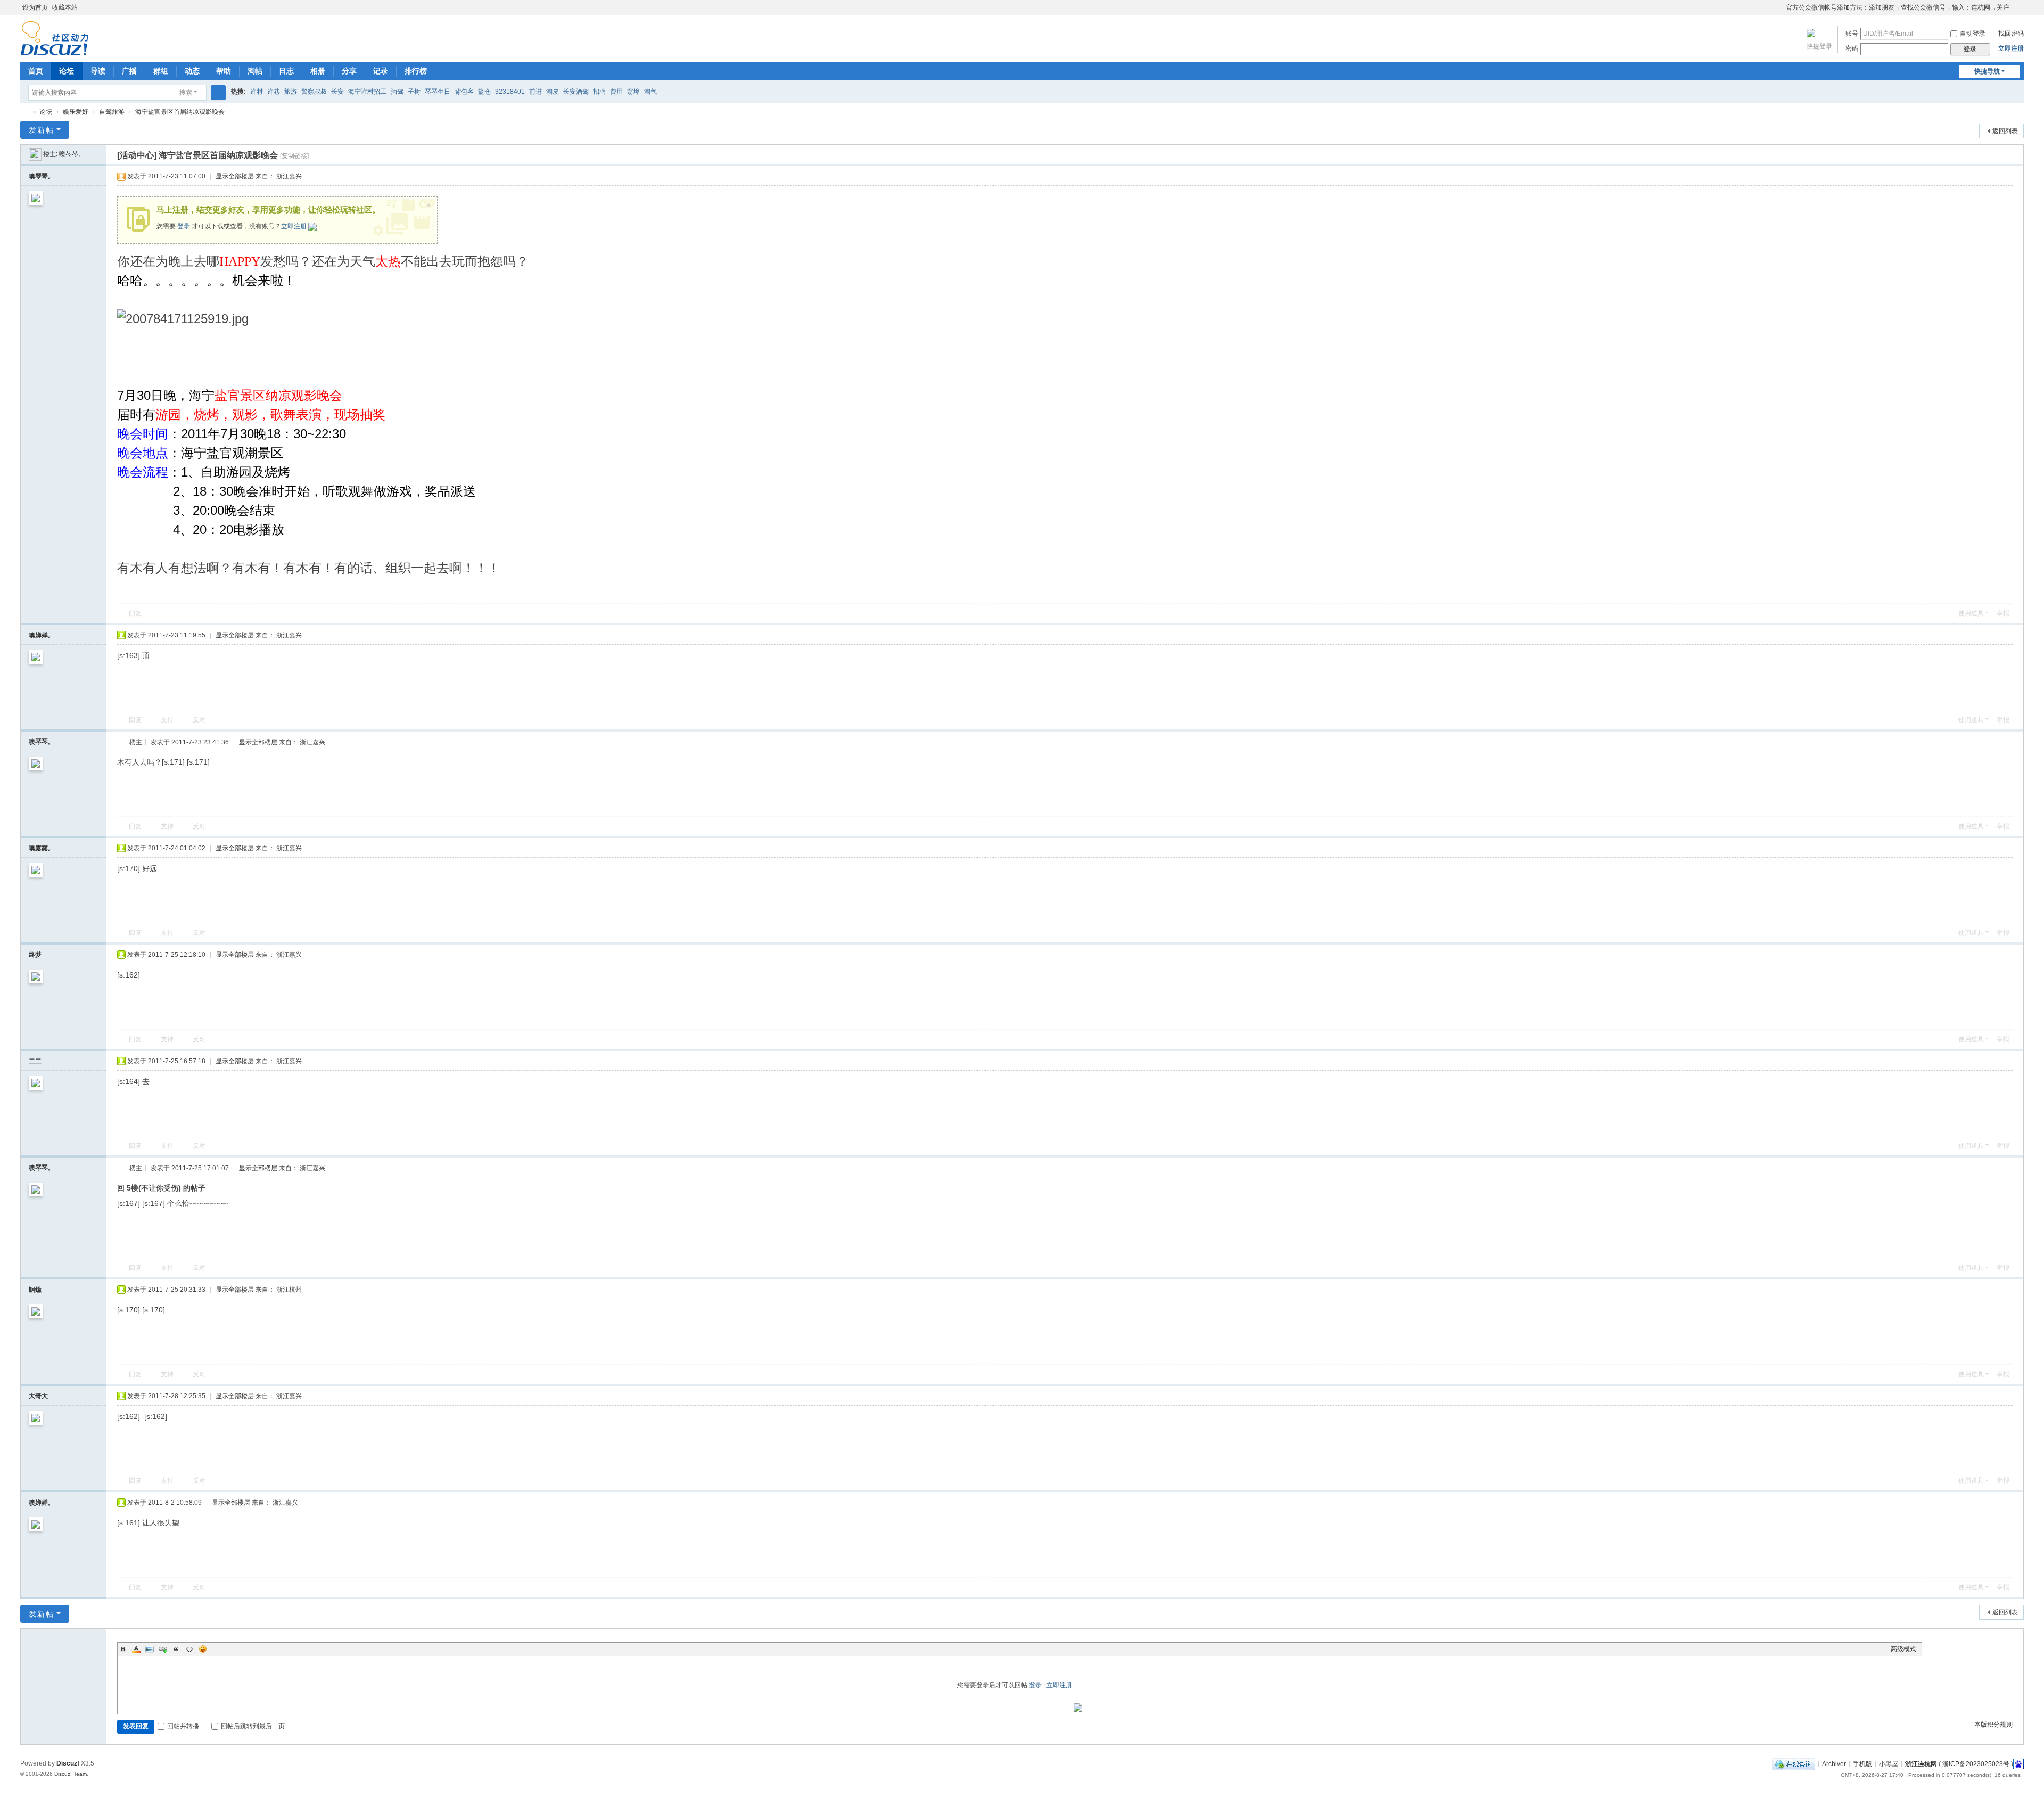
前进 (535, 92)
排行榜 (416, 71)
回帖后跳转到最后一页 (253, 1726)
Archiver (1834, 1763)
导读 (98, 71)
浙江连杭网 (24, 112)
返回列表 (2005, 131)
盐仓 (484, 92)
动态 (192, 71)
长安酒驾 (576, 92)
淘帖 (255, 71)
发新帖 (42, 130)
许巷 (274, 92)
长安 (337, 92)
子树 (414, 92)
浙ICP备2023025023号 (1976, 1763)
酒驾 (397, 92)
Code (189, 1649)
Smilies (203, 1649)
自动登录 (1973, 34)
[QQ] (1794, 1763)
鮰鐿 (35, 1290)
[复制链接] (294, 156)
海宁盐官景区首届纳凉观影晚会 (180, 112)
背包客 (464, 92)
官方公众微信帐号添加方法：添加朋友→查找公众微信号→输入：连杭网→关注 (1898, 7)
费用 (616, 92)
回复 (135, 613)
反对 (199, 720)
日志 (286, 71)
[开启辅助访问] (1781, 7)
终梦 (35, 955)
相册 (318, 71)
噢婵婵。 (42, 635)
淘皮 (553, 92)
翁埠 (633, 92)
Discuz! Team (71, 1774)
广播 (129, 71)
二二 (35, 1061)
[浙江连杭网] (55, 51)
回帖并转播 (183, 1726)
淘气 (650, 92)
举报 (2003, 613)
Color (136, 1649)
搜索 (186, 93)
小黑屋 (1889, 1763)
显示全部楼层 (235, 176)
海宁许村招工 (367, 92)
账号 (1852, 34)
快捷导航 (1987, 71)
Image (150, 1649)
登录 (184, 226)
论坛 (67, 71)
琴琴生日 (438, 92)
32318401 (510, 92)
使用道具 (1971, 613)
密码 (1852, 48)
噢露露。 (42, 848)
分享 (349, 71)
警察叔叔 (314, 92)
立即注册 (2011, 48)
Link (163, 1649)
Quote (176, 1649)
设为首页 (35, 7)
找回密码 (2011, 34)
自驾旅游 (112, 112)
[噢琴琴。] (35, 154)
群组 (161, 71)
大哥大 (38, 1396)
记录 (381, 71)
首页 (36, 71)
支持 (167, 720)
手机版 (1862, 1763)
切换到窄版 (2019, 12)
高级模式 (1903, 1649)
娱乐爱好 (76, 112)
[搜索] (218, 93)
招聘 (599, 92)
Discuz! (68, 1763)
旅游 (291, 92)
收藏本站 (65, 7)
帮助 (224, 71)
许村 (257, 92)
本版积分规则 (1993, 1725)
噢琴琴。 (72, 154)
